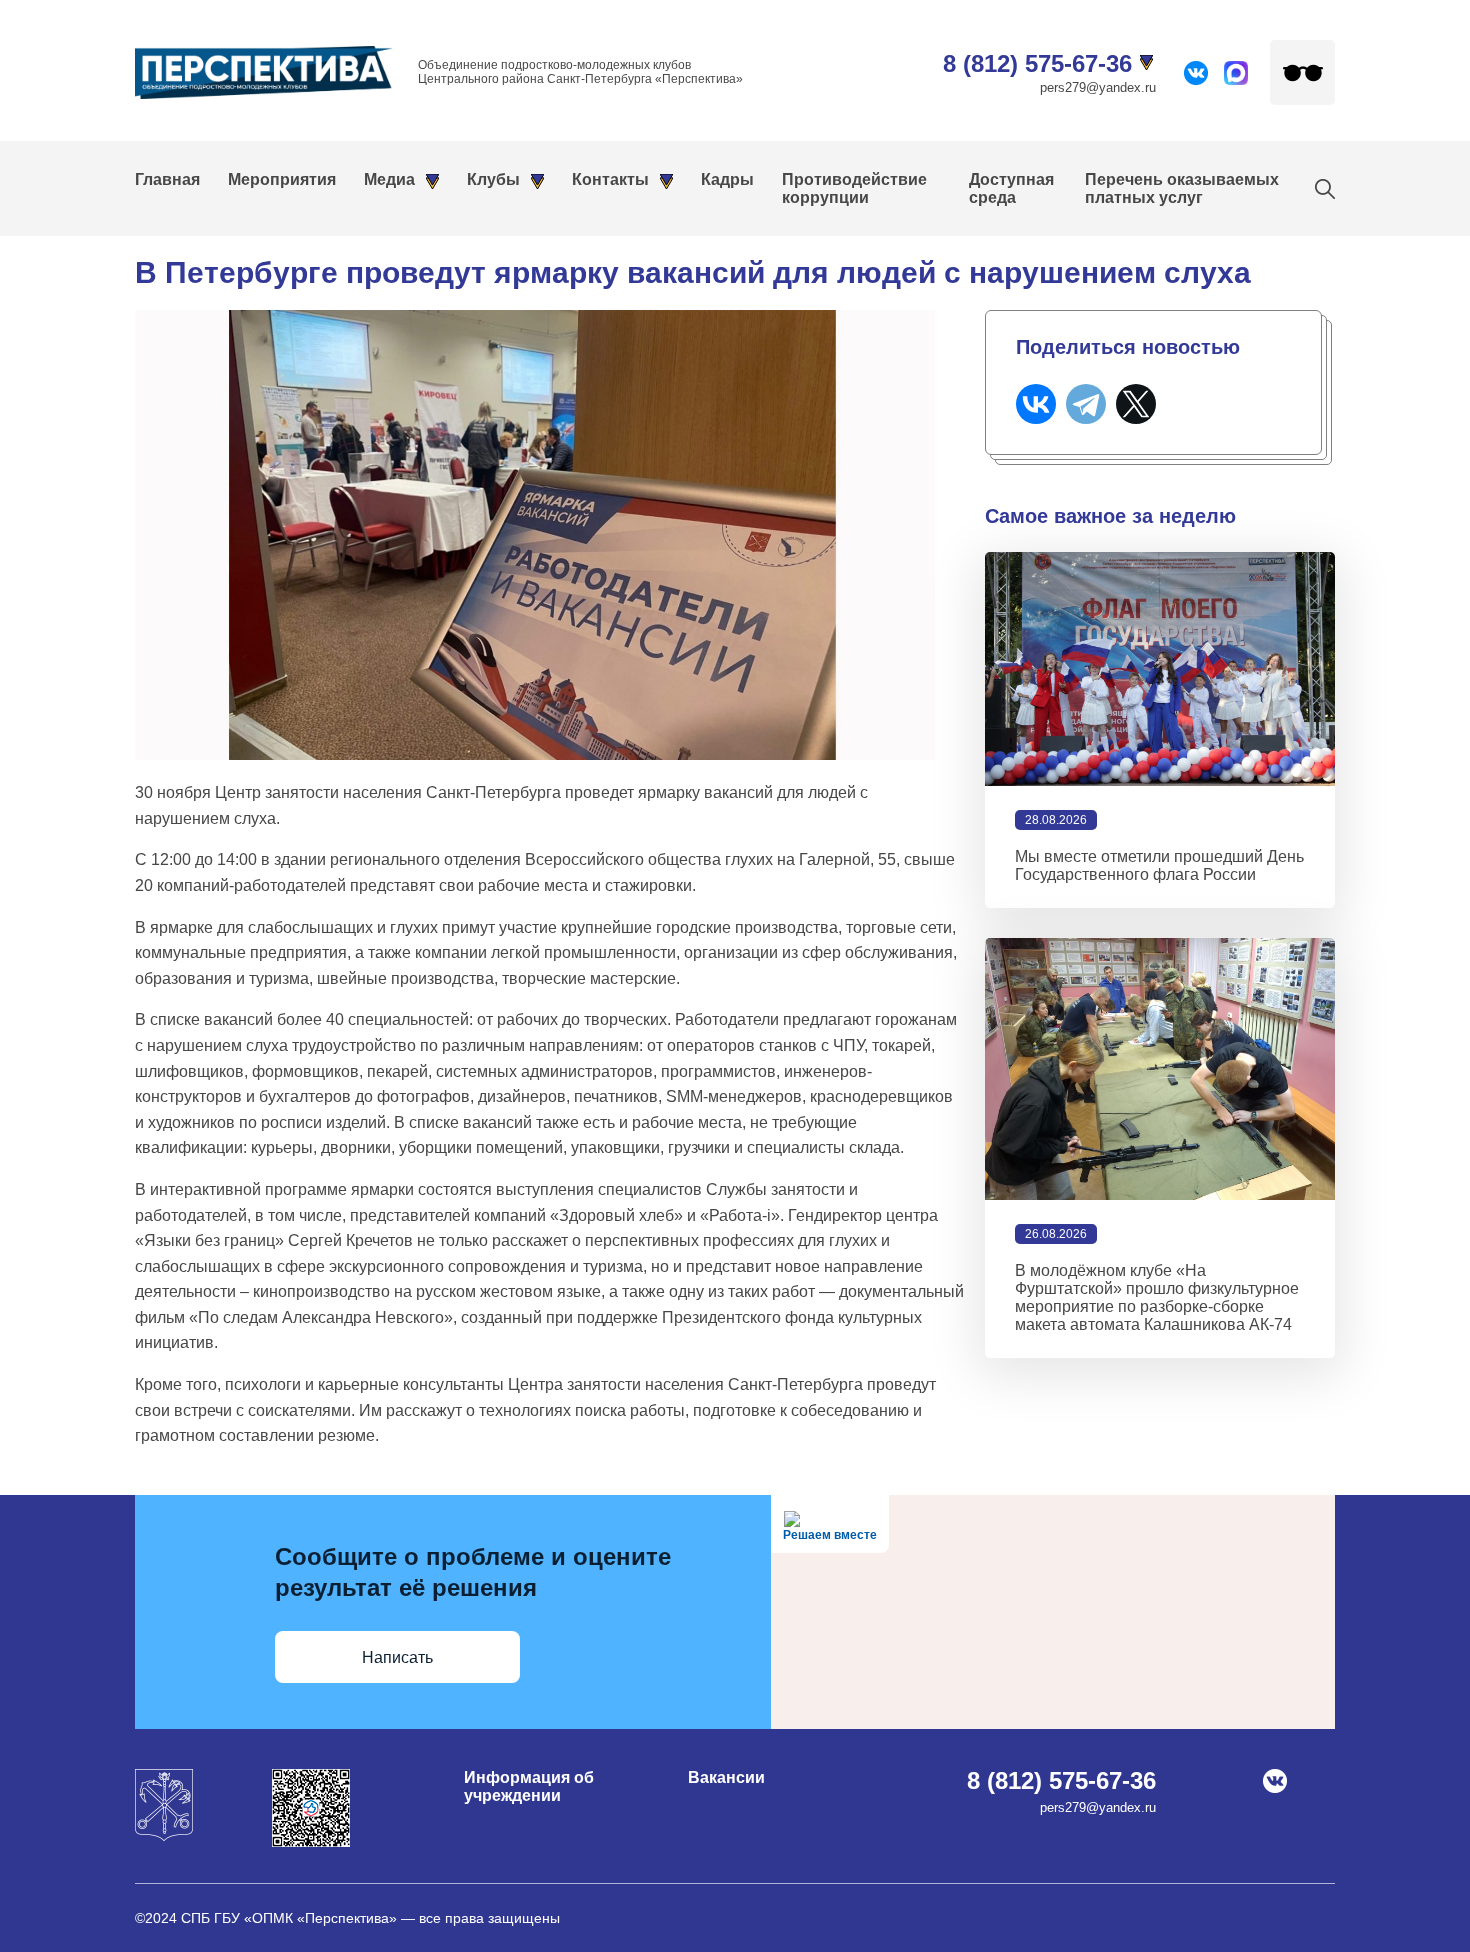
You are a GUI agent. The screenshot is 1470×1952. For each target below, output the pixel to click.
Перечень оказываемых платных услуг (1182, 188)
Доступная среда (1011, 188)
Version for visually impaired (1302, 72)
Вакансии (726, 1777)
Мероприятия (282, 179)
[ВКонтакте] (1036, 404)
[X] (1136, 404)
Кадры (727, 179)
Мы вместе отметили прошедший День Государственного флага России (1159, 865)
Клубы (493, 179)
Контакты (610, 179)
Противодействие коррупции (854, 188)
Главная (167, 179)
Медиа (389, 179)
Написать (397, 1657)
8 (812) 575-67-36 (1037, 63)
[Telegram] (1086, 404)
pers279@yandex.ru (1098, 87)
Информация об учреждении (529, 1786)
